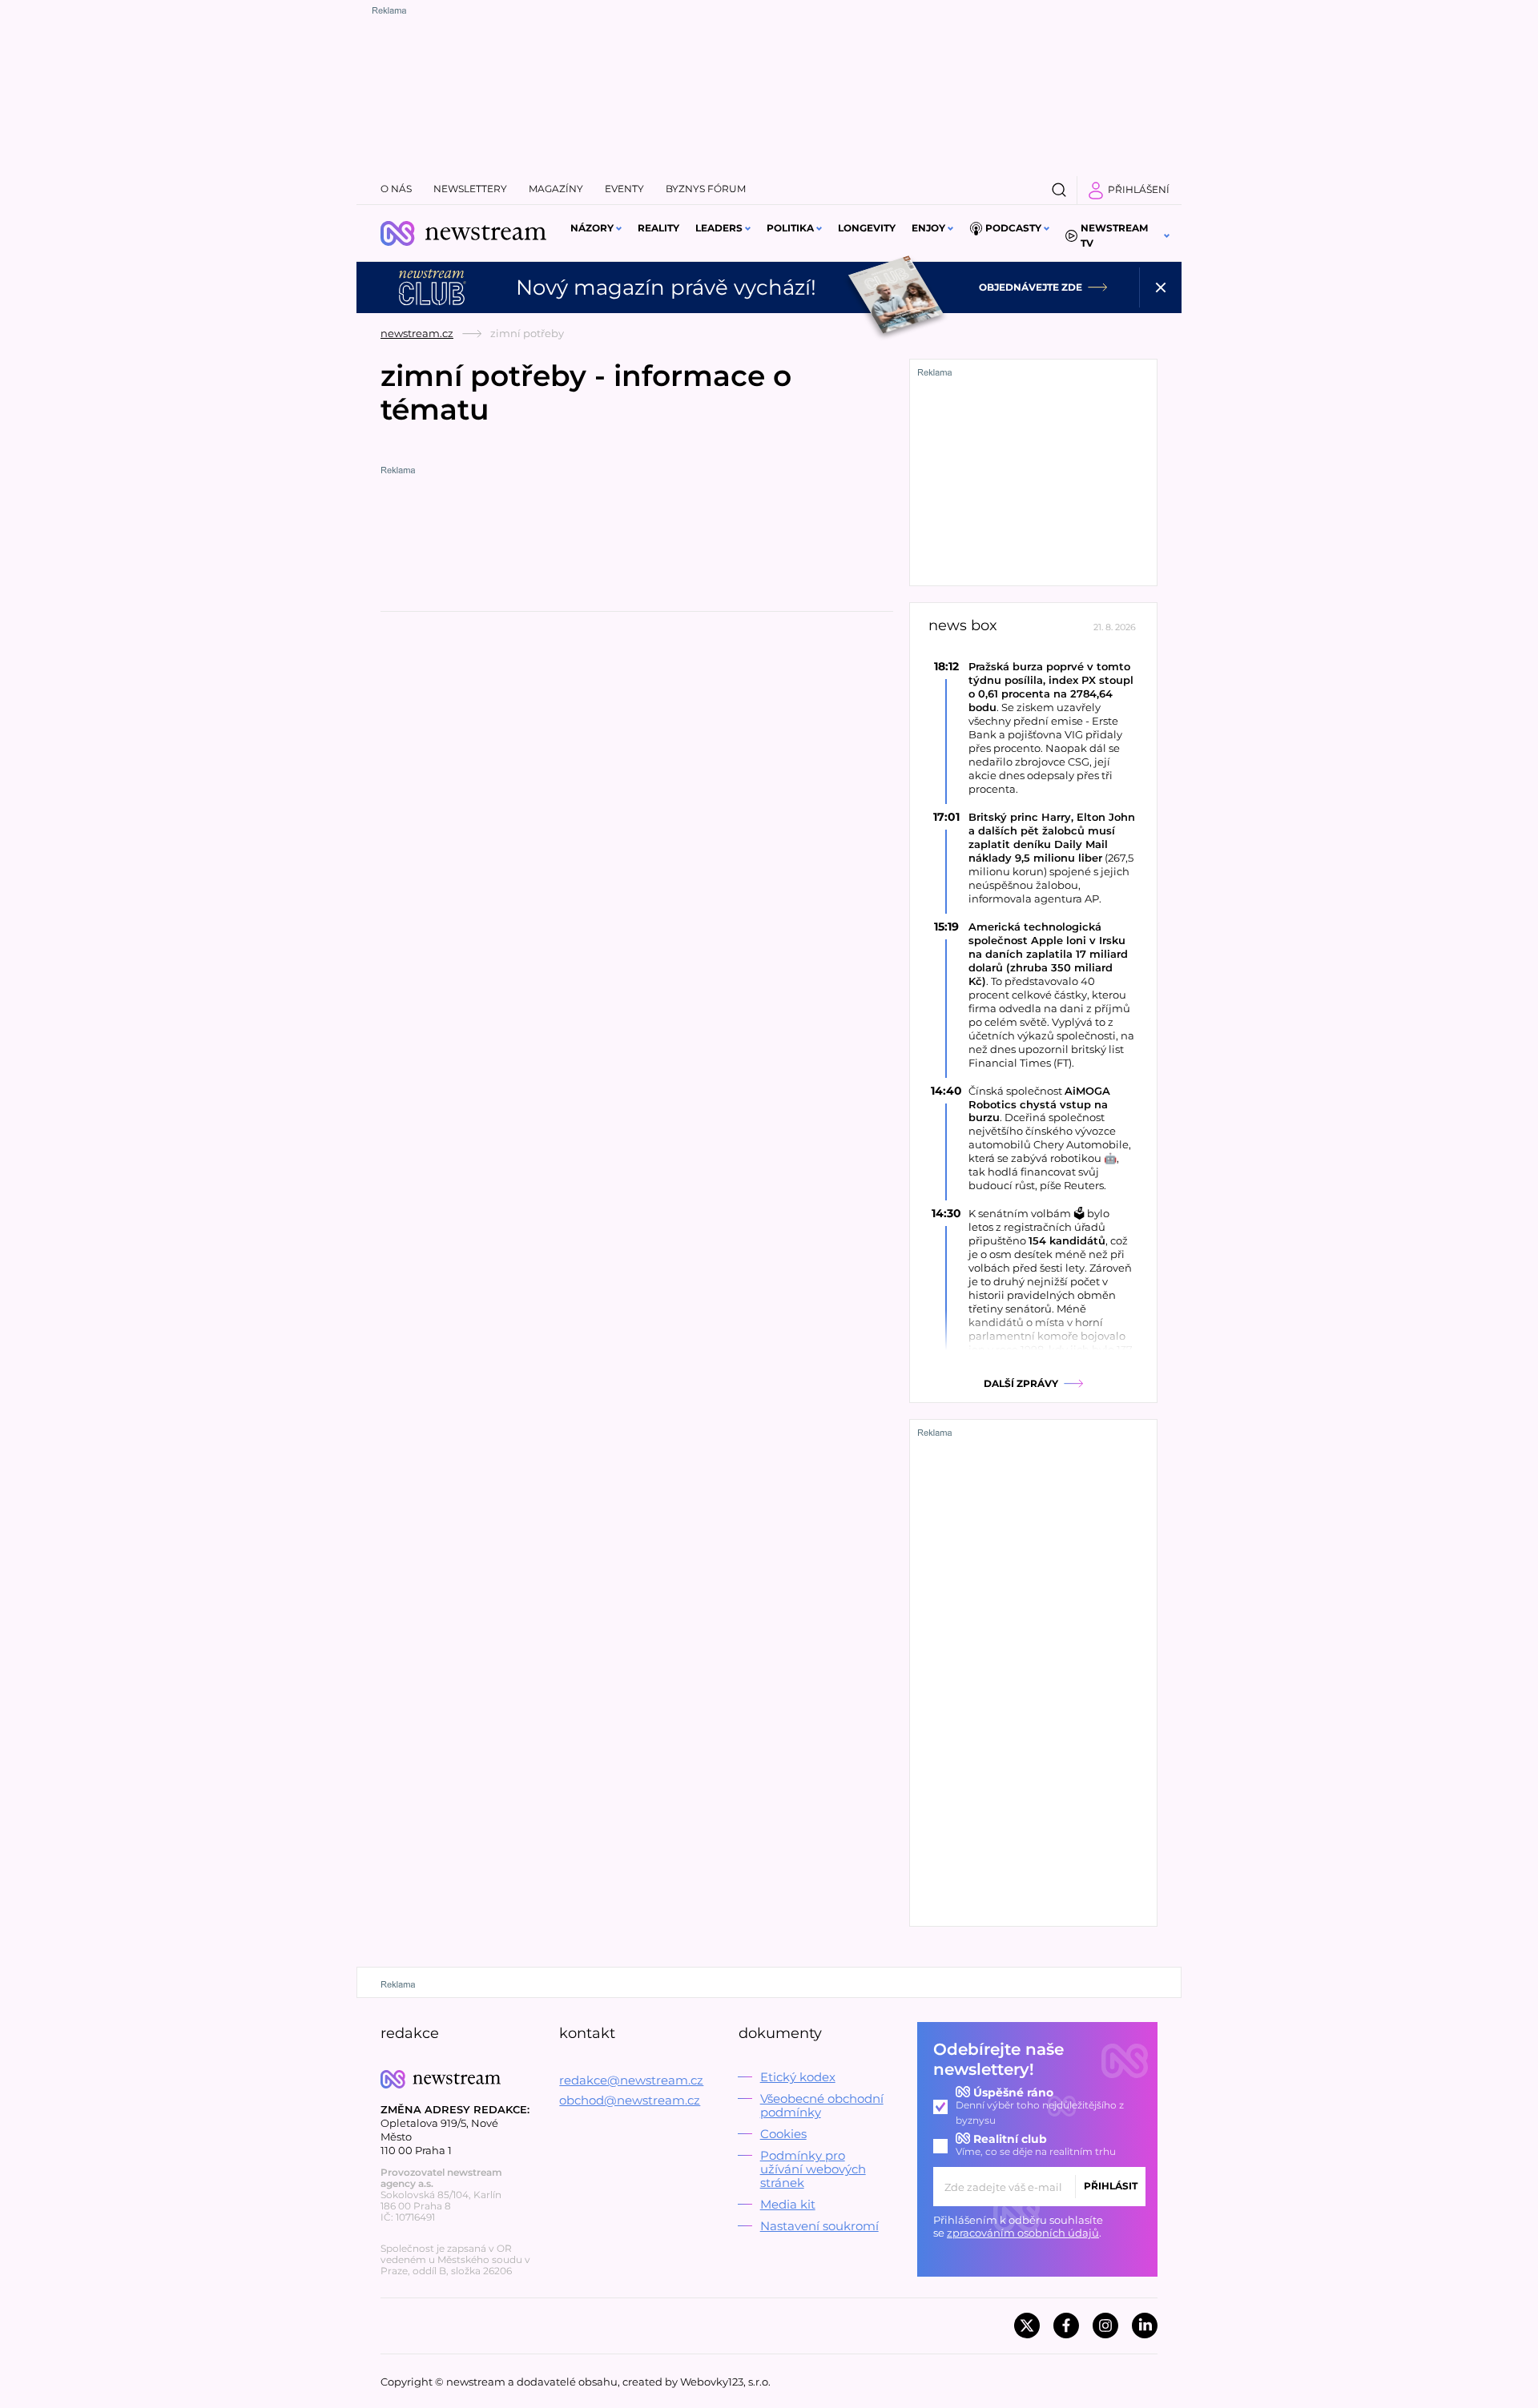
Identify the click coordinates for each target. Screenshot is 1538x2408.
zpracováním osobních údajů (1023, 2233)
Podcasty (1013, 228)
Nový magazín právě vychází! (666, 287)
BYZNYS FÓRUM (706, 189)
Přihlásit (1111, 2186)
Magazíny (556, 189)
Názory (592, 228)
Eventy (624, 189)
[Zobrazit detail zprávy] (1033, 728)
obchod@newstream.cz (630, 2100)
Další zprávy (1021, 1383)
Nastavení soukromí (819, 2226)
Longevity (867, 228)
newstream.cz (417, 333)
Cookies (783, 2134)
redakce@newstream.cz (631, 2080)
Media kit (788, 2204)
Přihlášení (1139, 189)
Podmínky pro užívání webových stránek (813, 2169)
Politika (790, 228)
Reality (658, 228)
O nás (396, 189)
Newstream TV (1114, 235)
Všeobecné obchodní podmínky (822, 2105)
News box (963, 626)
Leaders (719, 228)
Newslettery (470, 189)
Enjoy (928, 228)
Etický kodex (798, 2077)
